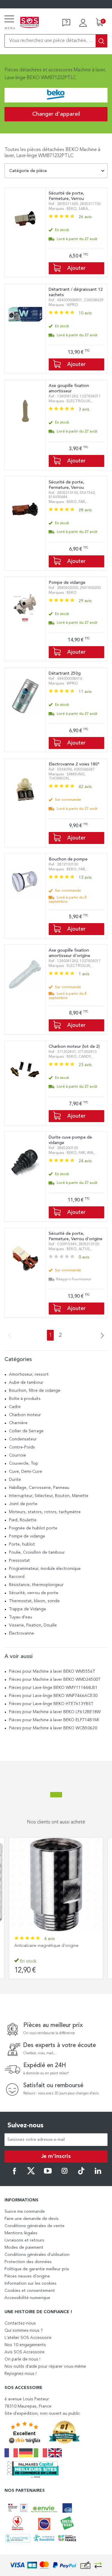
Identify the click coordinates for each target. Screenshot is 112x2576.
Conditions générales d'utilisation (37, 2255)
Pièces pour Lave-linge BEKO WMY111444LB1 (53, 1688)
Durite (15, 1480)
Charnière (18, 1423)
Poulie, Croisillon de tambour (37, 1552)
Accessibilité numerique (27, 2298)
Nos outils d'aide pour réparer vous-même (45, 2367)
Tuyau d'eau (20, 1617)
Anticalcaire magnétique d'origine (46, 1946)
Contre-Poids (22, 1447)
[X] (31, 2173)
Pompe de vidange (27, 1536)
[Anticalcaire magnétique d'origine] (56, 1884)
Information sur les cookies (30, 2283)
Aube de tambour (26, 1383)
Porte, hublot (22, 1544)
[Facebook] (14, 2173)
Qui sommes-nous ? (24, 2331)
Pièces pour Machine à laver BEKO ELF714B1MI (54, 1720)
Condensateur (23, 1439)
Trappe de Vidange (27, 1609)
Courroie (17, 1455)
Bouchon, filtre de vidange (35, 1391)
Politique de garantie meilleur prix (37, 2269)
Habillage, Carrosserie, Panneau (39, 1488)
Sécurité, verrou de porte (34, 1593)
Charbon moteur (25, 1415)
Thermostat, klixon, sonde (34, 1601)
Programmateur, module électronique (45, 1569)
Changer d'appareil (56, 114)
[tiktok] (81, 2173)
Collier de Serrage (26, 1431)
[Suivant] (101, 1336)
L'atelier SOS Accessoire (28, 2338)
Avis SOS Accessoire (24, 2352)
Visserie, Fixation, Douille (33, 1625)
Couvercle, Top (24, 1463)
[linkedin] (98, 2173)
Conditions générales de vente (34, 2226)
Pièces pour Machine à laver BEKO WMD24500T (55, 1680)
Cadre (15, 1407)
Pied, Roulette (23, 1520)
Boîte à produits (25, 1399)
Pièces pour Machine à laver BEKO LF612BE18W (55, 1712)
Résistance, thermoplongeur (36, 1585)
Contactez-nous (20, 2323)
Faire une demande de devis (32, 2219)
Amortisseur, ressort (29, 1374)
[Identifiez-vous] (83, 23)
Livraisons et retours (24, 2240)
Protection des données (28, 2262)
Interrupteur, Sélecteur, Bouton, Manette (49, 1496)
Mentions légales (21, 2233)
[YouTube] (48, 2173)
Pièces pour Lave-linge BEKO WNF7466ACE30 (53, 1696)
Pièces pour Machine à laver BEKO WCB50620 (53, 1728)
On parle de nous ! (22, 2359)
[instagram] (65, 2173)
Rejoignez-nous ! (20, 2374)
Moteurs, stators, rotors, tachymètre (45, 1512)
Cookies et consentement (30, 2291)
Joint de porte (23, 1504)
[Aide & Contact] (66, 23)
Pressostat (19, 1561)
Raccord (17, 1577)
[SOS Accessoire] (30, 23)
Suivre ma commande (25, 2212)
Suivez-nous (26, 2126)
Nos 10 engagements (25, 2345)
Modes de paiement (24, 2248)
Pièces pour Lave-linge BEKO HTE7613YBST (51, 1704)
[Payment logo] (56, 2565)
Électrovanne (22, 1633)
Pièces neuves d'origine (27, 2276)
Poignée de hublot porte (33, 1528)
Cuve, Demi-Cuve (26, 1472)
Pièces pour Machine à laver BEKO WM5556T (52, 1671)
